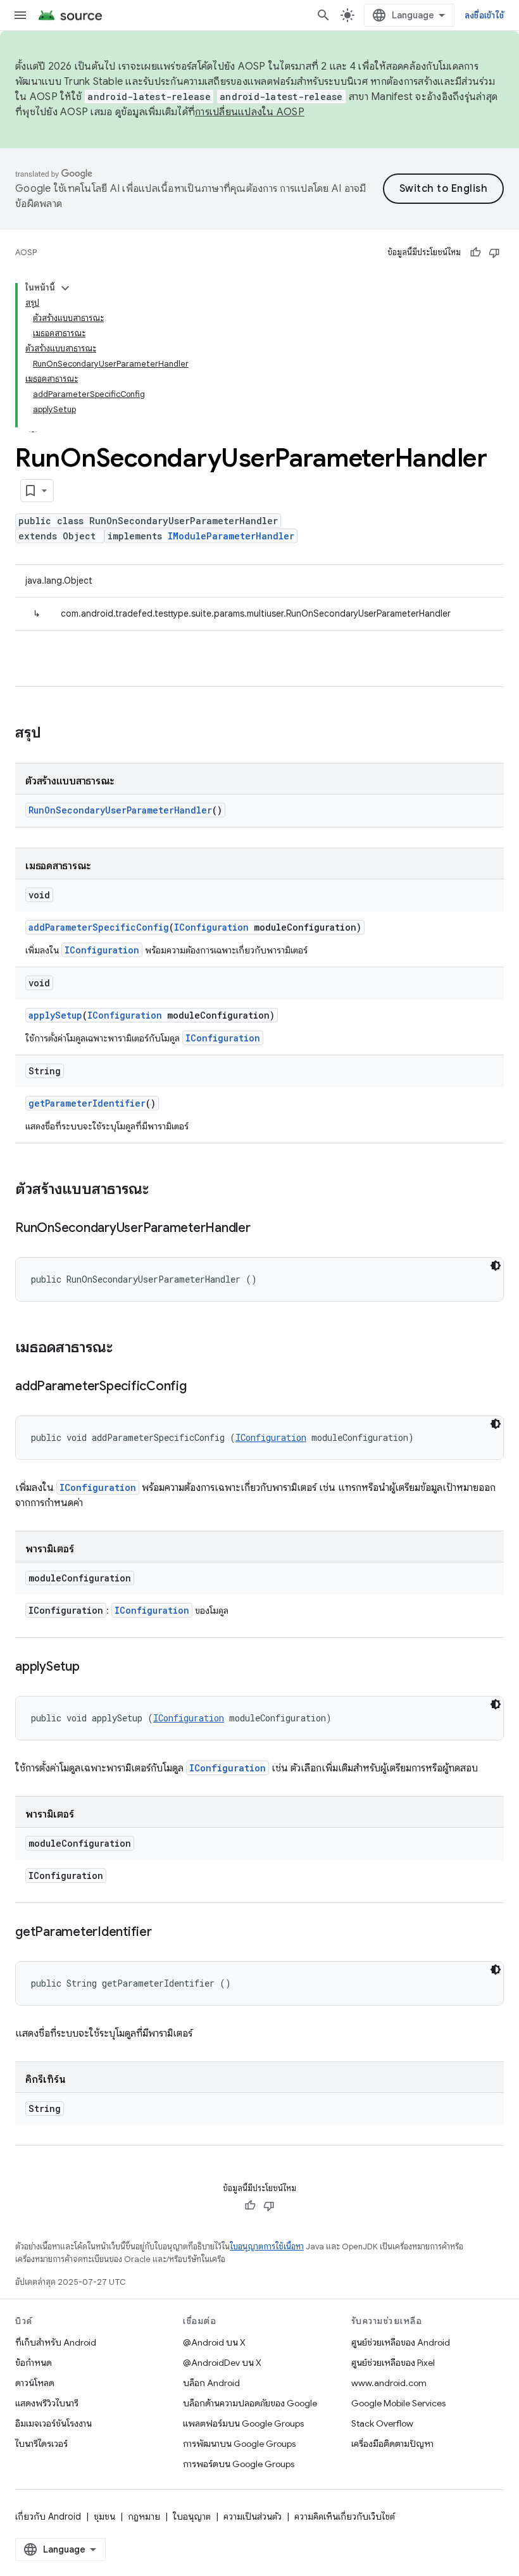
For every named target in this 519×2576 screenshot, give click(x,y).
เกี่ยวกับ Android (48, 2516)
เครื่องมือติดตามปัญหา (392, 2444)
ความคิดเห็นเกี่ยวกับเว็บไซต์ (345, 2516)
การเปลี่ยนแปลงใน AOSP (250, 112)
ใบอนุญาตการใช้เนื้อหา (267, 2246)
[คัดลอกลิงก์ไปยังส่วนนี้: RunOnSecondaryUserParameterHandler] (263, 1229)
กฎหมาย (144, 2516)
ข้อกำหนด (34, 2363)
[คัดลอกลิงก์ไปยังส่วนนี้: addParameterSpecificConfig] (199, 1387)
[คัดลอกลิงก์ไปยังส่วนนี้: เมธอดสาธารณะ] (125, 1348)
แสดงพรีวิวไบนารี (47, 2403)
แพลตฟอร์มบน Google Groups (243, 2423)
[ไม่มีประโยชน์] (494, 253)
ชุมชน (104, 2516)
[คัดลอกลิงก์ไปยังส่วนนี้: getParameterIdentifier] (165, 1933)
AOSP (26, 252)
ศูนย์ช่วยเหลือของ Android (401, 2342)
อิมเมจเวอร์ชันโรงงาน (53, 2423)
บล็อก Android (211, 2383)
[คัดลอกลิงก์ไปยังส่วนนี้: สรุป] (54, 734)
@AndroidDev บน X (222, 2363)
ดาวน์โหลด (35, 2383)
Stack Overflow (382, 2423)
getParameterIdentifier (87, 1103)
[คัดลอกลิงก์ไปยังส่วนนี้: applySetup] (92, 1668)
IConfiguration (211, 927)
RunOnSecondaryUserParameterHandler (120, 810)
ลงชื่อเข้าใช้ (484, 15)
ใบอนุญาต (192, 2516)
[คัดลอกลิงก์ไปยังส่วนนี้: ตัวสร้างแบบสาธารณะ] (161, 1190)
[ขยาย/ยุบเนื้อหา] (65, 288)
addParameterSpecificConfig (99, 927)
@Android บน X (214, 2342)
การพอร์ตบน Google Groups (239, 2464)
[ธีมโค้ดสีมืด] (496, 1266)
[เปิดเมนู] (20, 15)
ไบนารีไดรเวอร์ (41, 2444)
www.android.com (389, 2383)
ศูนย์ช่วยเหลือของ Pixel (393, 2363)
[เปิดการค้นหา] (323, 15)
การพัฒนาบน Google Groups (239, 2444)
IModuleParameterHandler (231, 536)
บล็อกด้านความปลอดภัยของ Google (250, 2403)
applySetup (55, 1015)
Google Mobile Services (398, 2403)
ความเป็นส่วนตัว (253, 2516)
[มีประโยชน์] (475, 253)
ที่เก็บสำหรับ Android (56, 2342)
